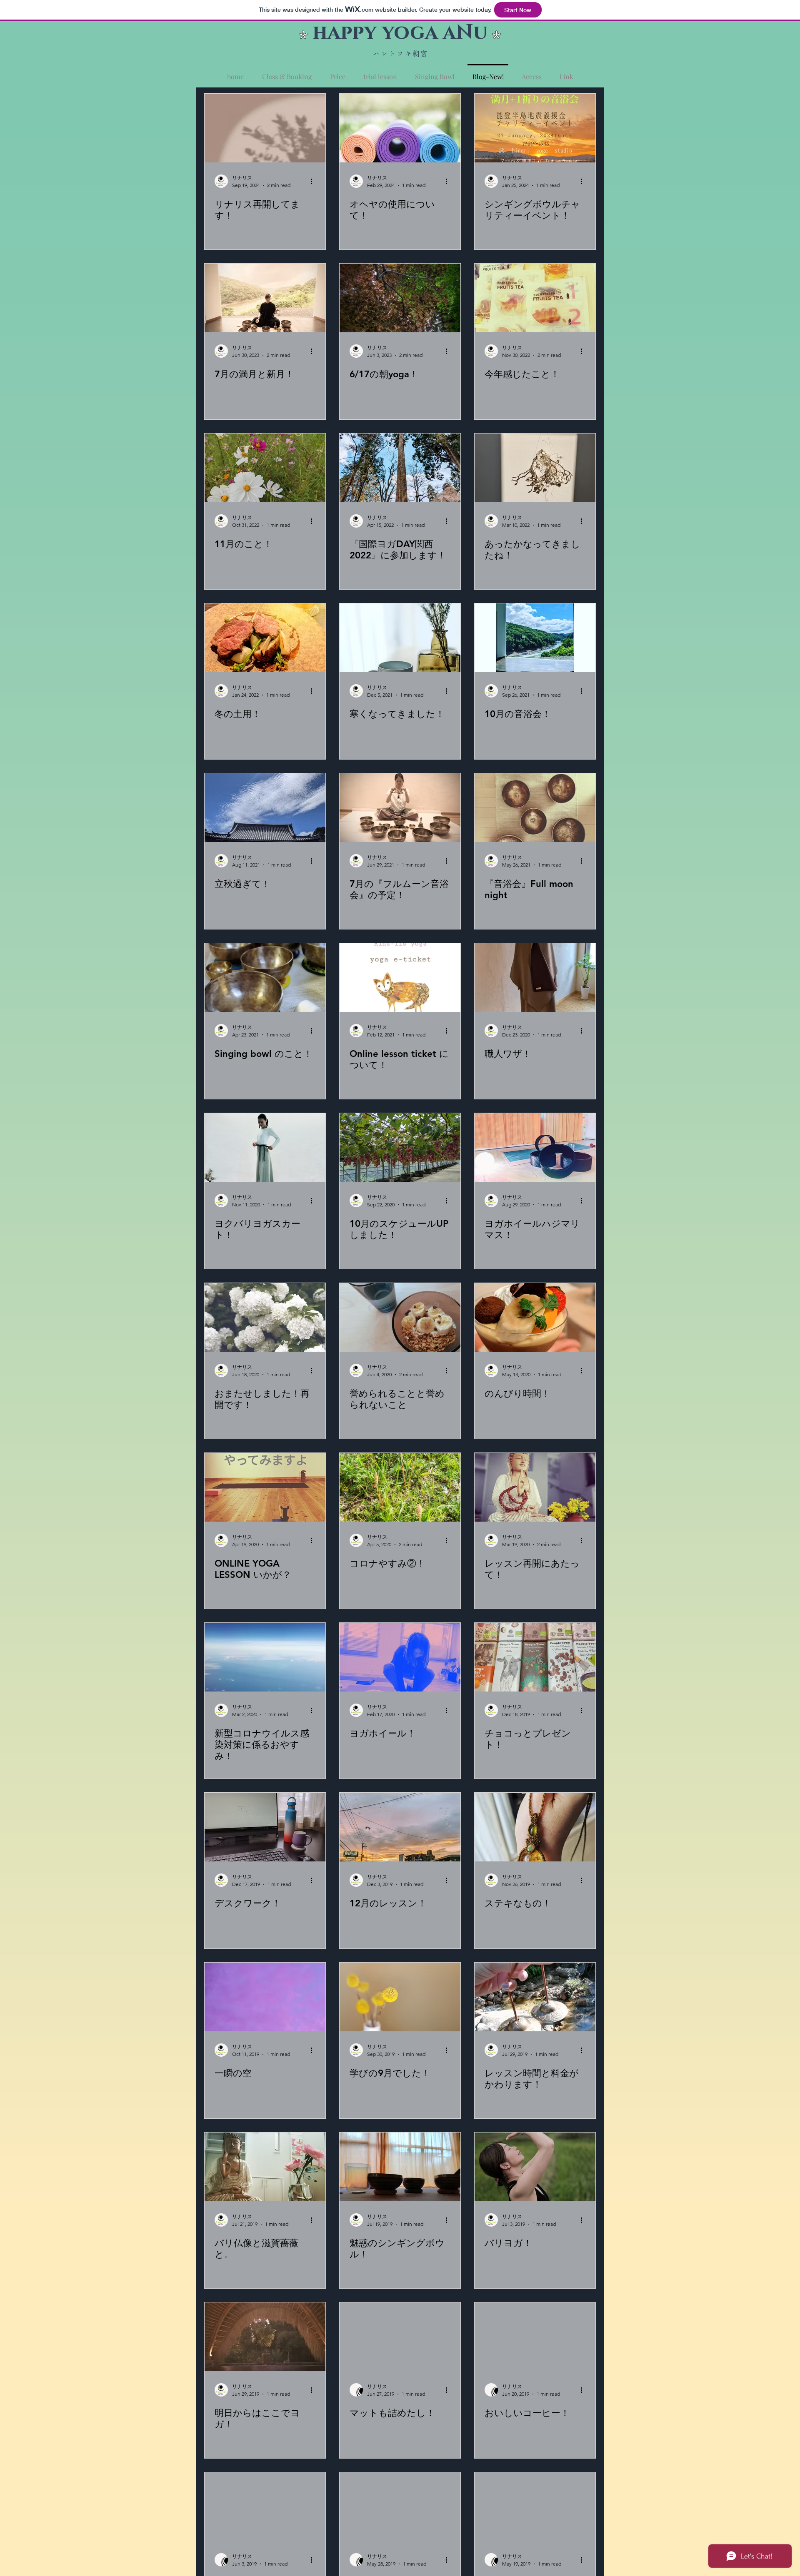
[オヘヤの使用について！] (400, 128)
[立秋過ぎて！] (265, 808)
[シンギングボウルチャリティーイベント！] (535, 128)
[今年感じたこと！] (535, 298)
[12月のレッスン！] (400, 1827)
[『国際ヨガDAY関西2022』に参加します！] (400, 468)
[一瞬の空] (265, 1997)
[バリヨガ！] (535, 2167)
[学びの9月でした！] (400, 1997)
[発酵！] (400, 2507)
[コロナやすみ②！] (400, 1487)
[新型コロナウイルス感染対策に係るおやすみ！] (265, 1657)
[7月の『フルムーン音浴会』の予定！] (400, 808)
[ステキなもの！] (535, 1827)
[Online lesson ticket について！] (400, 978)
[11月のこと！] (265, 468)
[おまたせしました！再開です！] (265, 1317)
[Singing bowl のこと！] (265, 978)
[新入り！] (535, 2507)
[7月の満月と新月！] (265, 298)
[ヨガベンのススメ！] (265, 2507)
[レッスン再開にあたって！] (535, 1487)
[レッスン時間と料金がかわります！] (535, 1997)
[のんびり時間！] (535, 1317)
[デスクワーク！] (265, 1827)
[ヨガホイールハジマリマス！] (535, 1147)
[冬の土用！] (265, 638)
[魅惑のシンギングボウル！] (400, 2167)
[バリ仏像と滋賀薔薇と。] (265, 2167)
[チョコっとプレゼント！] (535, 1657)
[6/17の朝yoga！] (400, 298)
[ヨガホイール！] (400, 1657)
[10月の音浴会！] (535, 638)
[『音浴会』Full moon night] (535, 808)
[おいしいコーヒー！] (535, 2337)
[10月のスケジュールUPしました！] (400, 1147)
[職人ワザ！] (535, 978)
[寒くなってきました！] (400, 638)
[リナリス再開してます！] (265, 128)
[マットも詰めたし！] (400, 2337)
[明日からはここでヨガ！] (265, 2337)
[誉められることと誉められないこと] (400, 1317)
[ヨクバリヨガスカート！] (265, 1147)
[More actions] (314, 181)
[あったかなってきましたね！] (535, 468)
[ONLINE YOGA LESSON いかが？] (265, 1487)
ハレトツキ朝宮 (400, 54)
